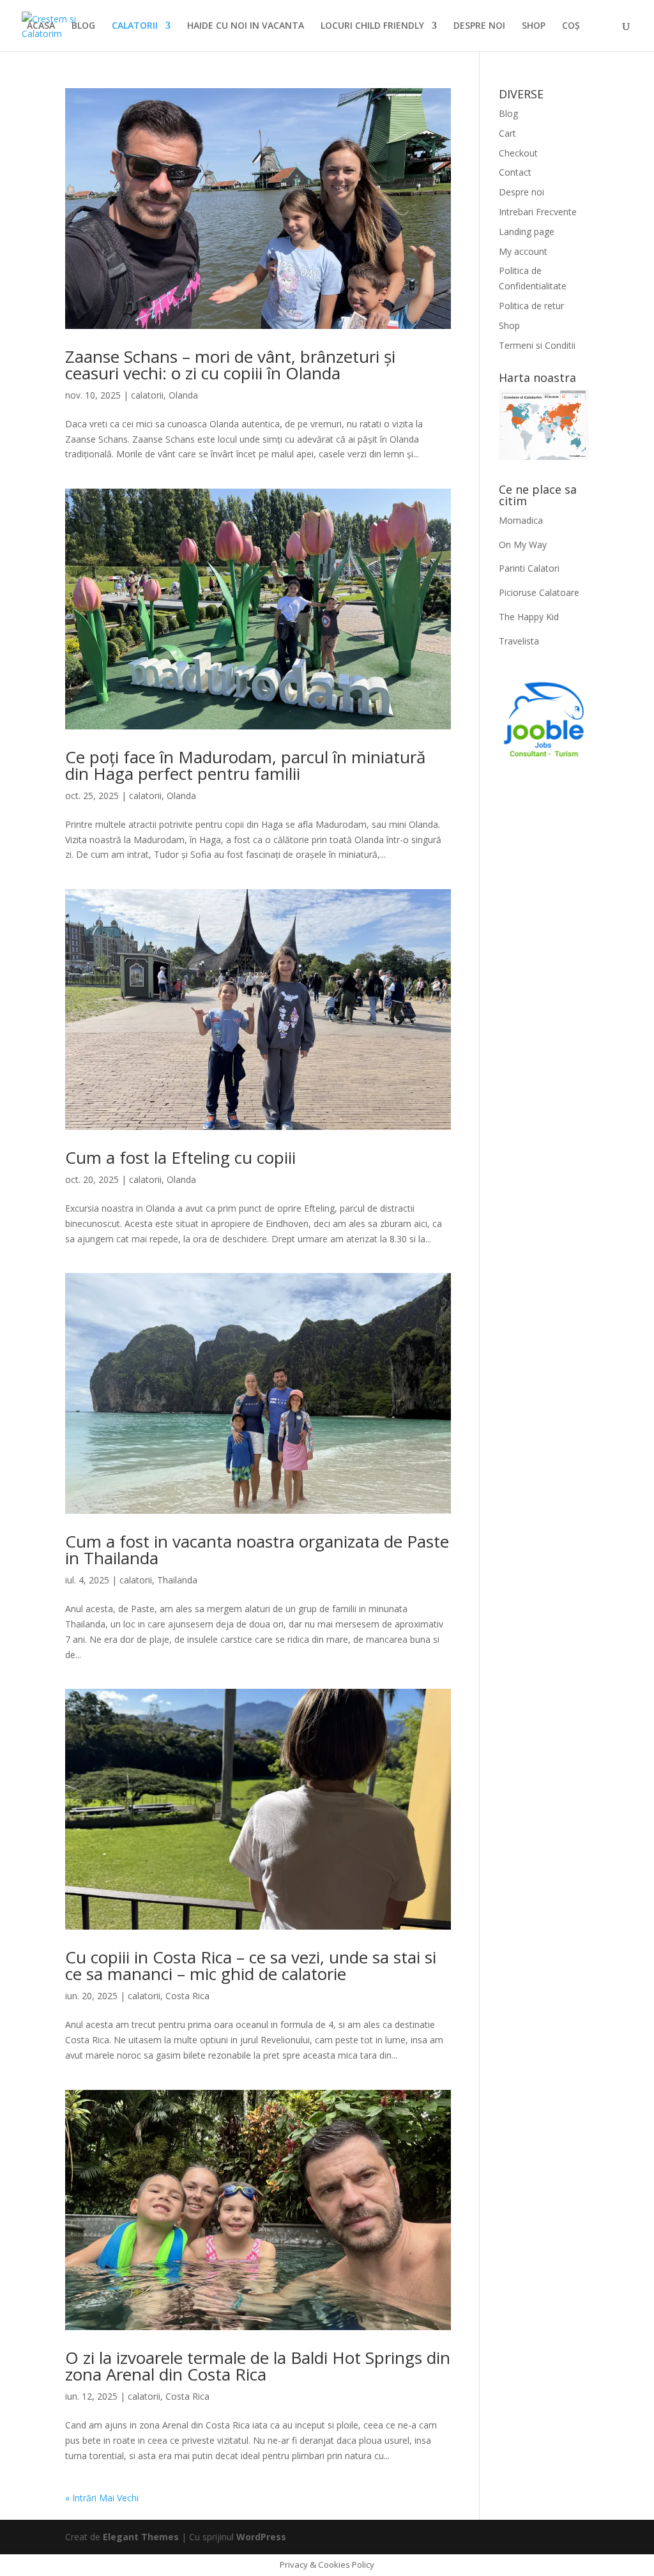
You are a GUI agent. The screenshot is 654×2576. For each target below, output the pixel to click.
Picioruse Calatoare (539, 592)
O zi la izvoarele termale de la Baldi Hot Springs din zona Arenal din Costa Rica (258, 2366)
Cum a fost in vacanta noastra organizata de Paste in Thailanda (257, 1550)
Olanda (183, 395)
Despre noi (521, 192)
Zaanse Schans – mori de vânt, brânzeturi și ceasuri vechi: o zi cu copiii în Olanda (230, 365)
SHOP (534, 26)
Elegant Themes (141, 2537)
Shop (509, 325)
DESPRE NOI (479, 26)
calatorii (147, 395)
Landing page (527, 232)
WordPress (261, 2537)
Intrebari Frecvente (538, 212)
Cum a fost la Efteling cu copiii (180, 1157)
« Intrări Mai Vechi (102, 2498)
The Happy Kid (529, 617)
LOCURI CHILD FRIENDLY (372, 26)
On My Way (523, 545)
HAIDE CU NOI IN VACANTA (246, 26)
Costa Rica (187, 1996)
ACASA (41, 26)
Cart (507, 133)
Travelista (519, 641)
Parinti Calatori (529, 568)
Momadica (521, 520)
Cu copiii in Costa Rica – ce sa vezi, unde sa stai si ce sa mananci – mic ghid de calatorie (251, 1965)
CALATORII (135, 26)
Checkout (518, 153)
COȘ (571, 26)
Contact (515, 172)
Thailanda (177, 1580)
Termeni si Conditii (537, 345)
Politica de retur (531, 306)
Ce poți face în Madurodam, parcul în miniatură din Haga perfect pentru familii (245, 765)
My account (523, 251)
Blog (508, 113)
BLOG (83, 26)
